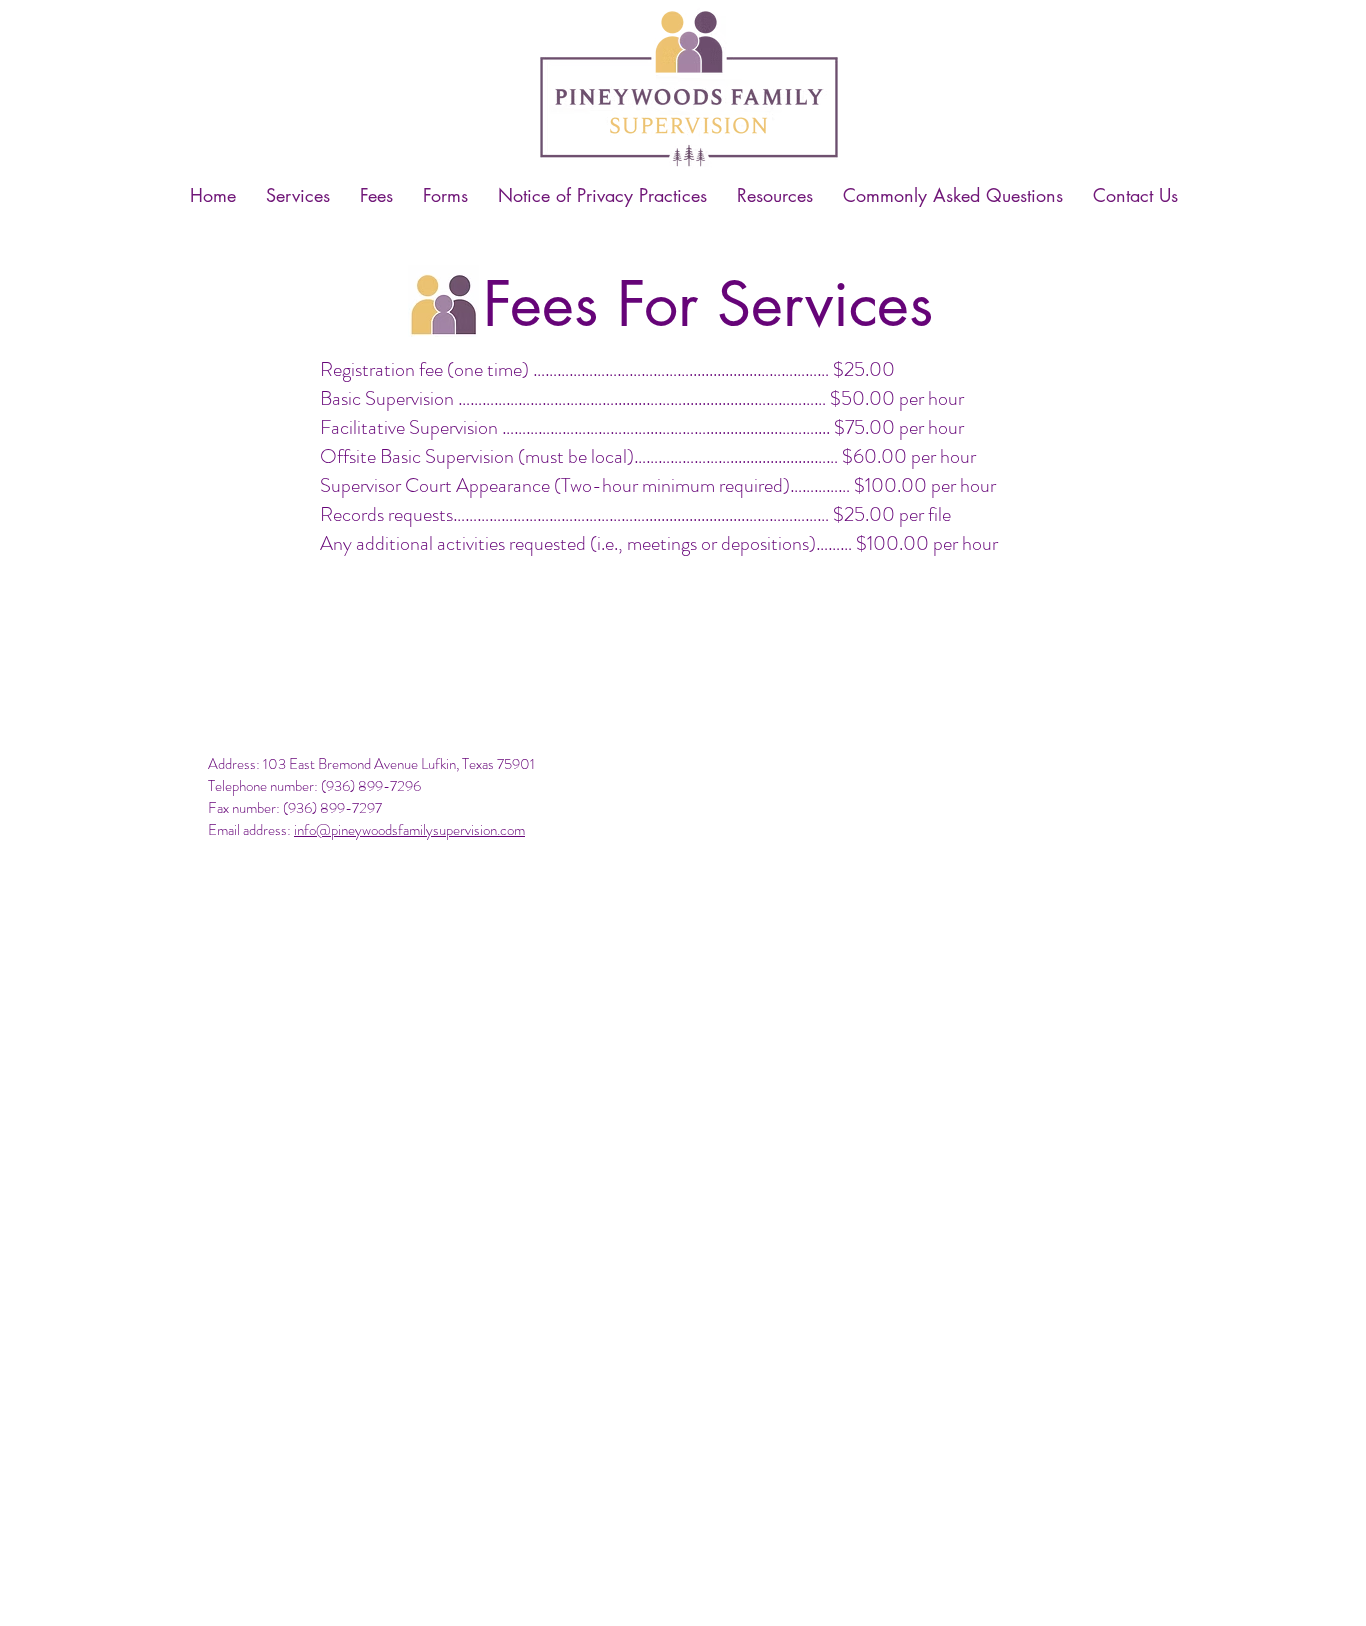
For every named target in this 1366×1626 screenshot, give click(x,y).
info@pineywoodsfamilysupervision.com (409, 830)
